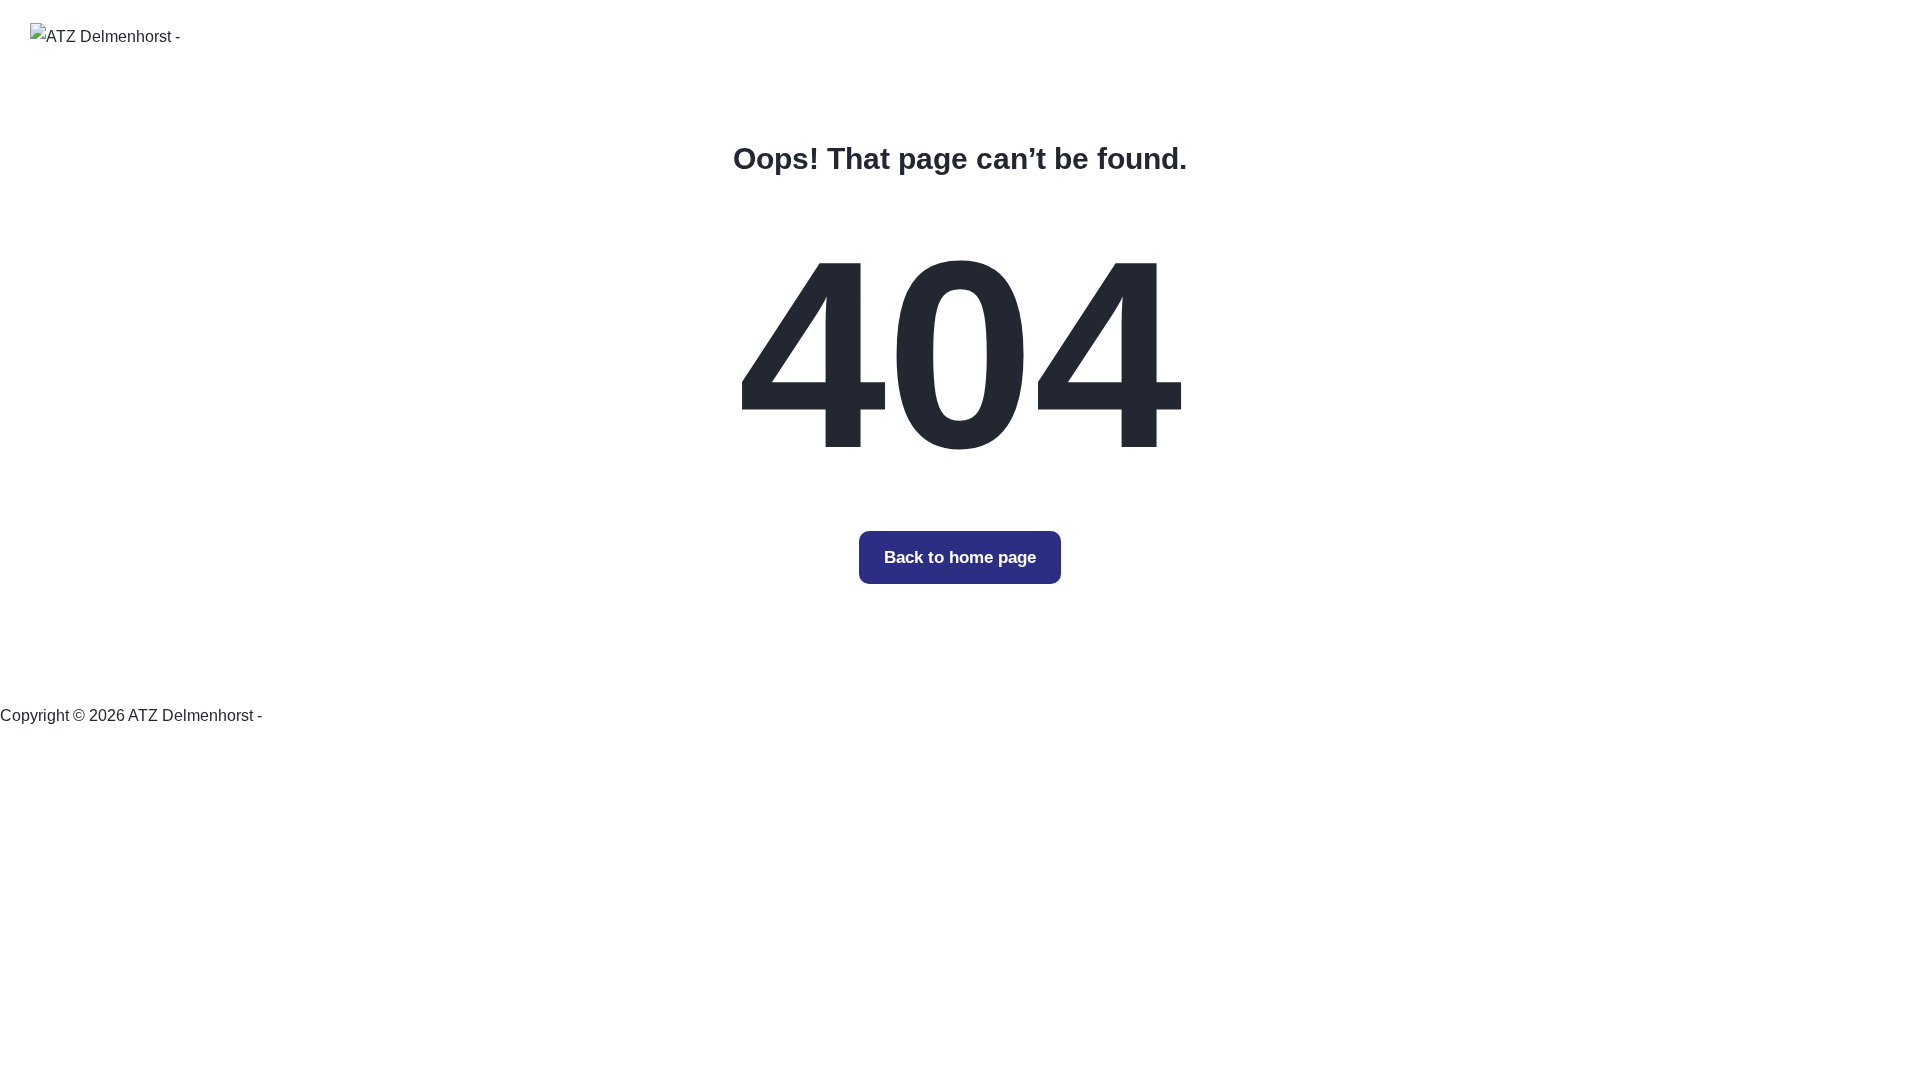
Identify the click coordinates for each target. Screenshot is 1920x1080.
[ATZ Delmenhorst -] (105, 35)
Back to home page (960, 557)
